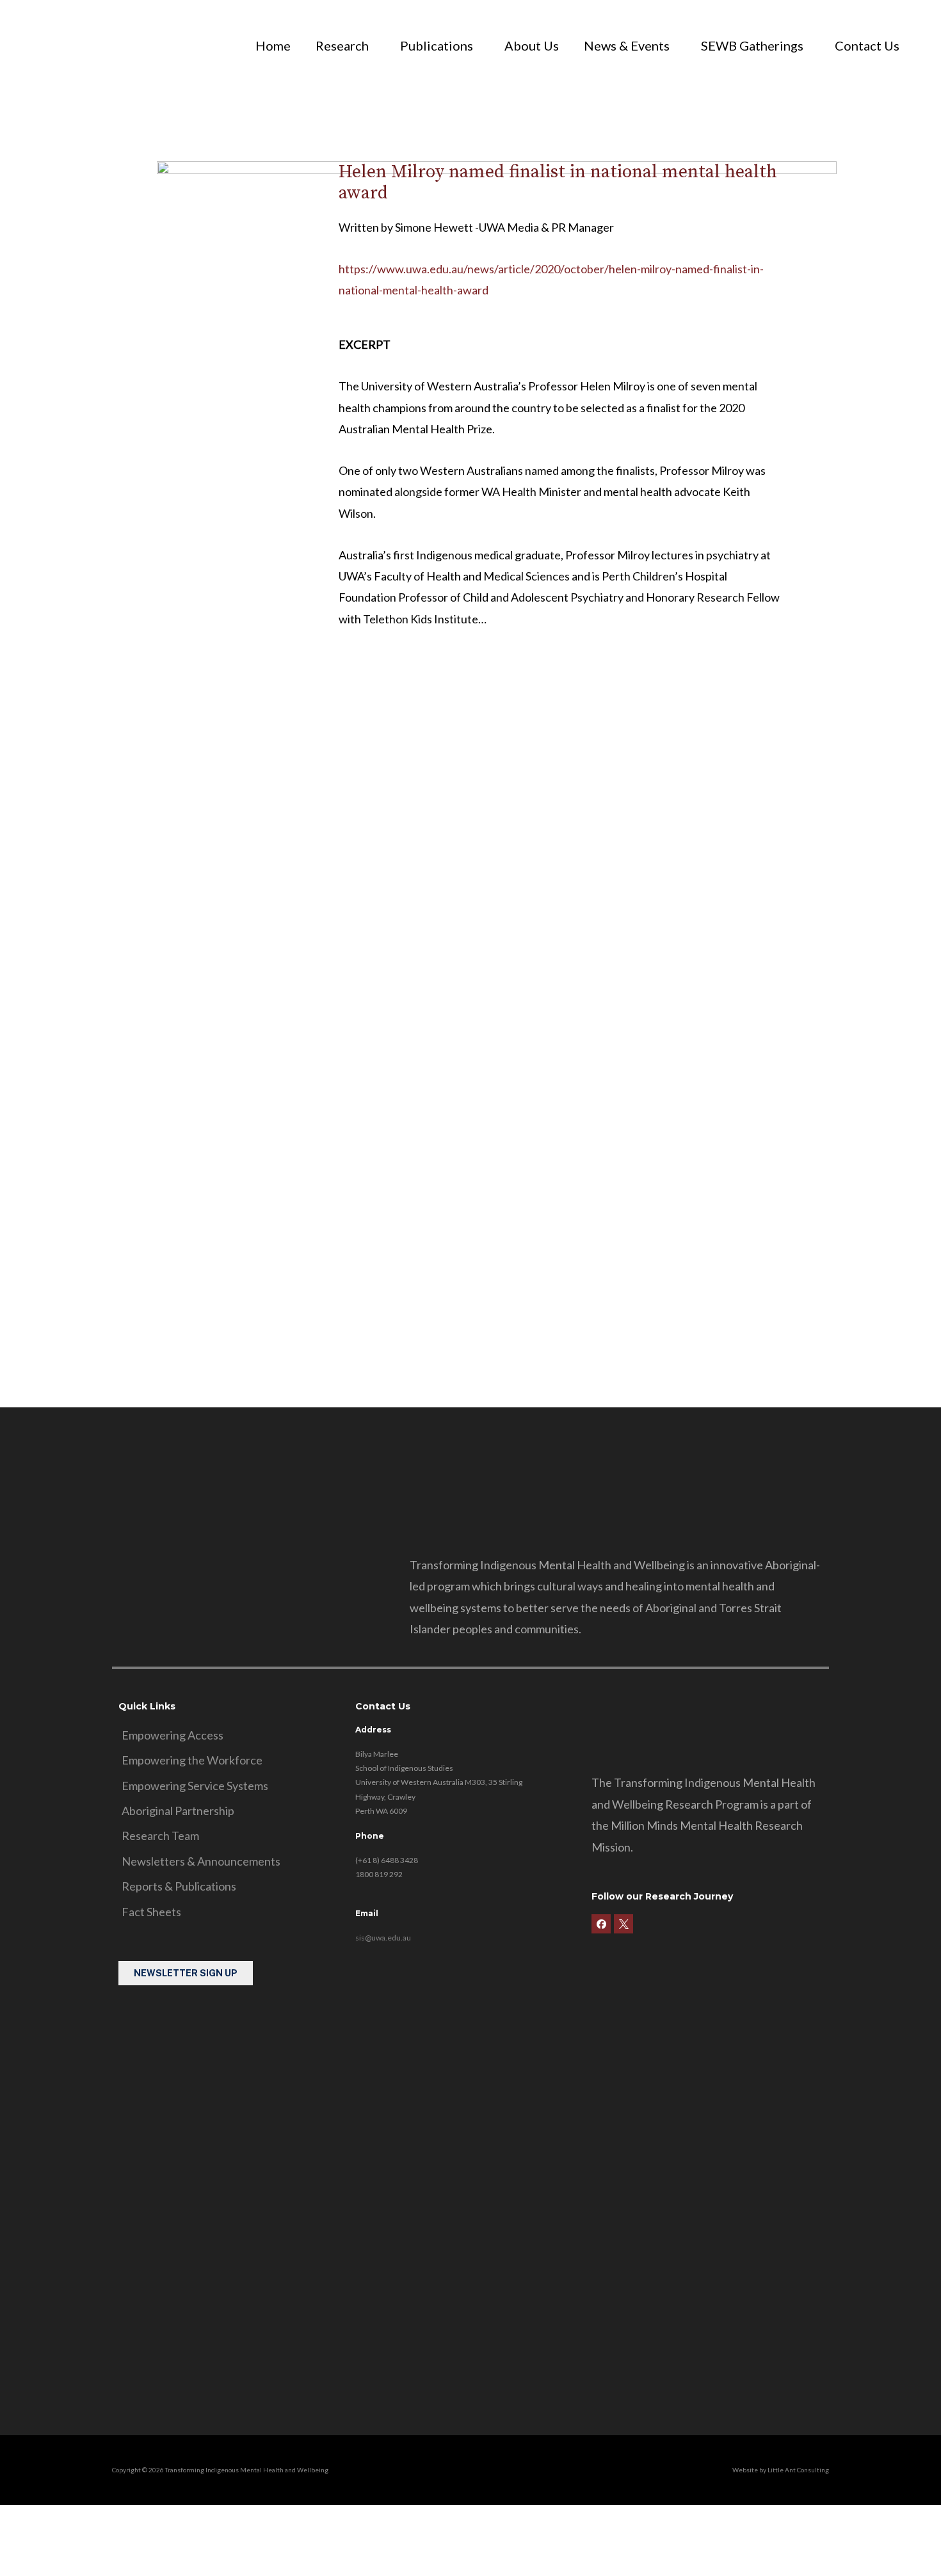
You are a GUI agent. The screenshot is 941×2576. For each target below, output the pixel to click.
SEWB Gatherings (752, 45)
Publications (437, 45)
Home (273, 45)
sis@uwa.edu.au (383, 1938)
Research (342, 45)
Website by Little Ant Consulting (781, 2470)
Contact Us (867, 45)
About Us (532, 45)
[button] (345, 45)
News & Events (627, 45)
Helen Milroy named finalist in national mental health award (558, 183)
